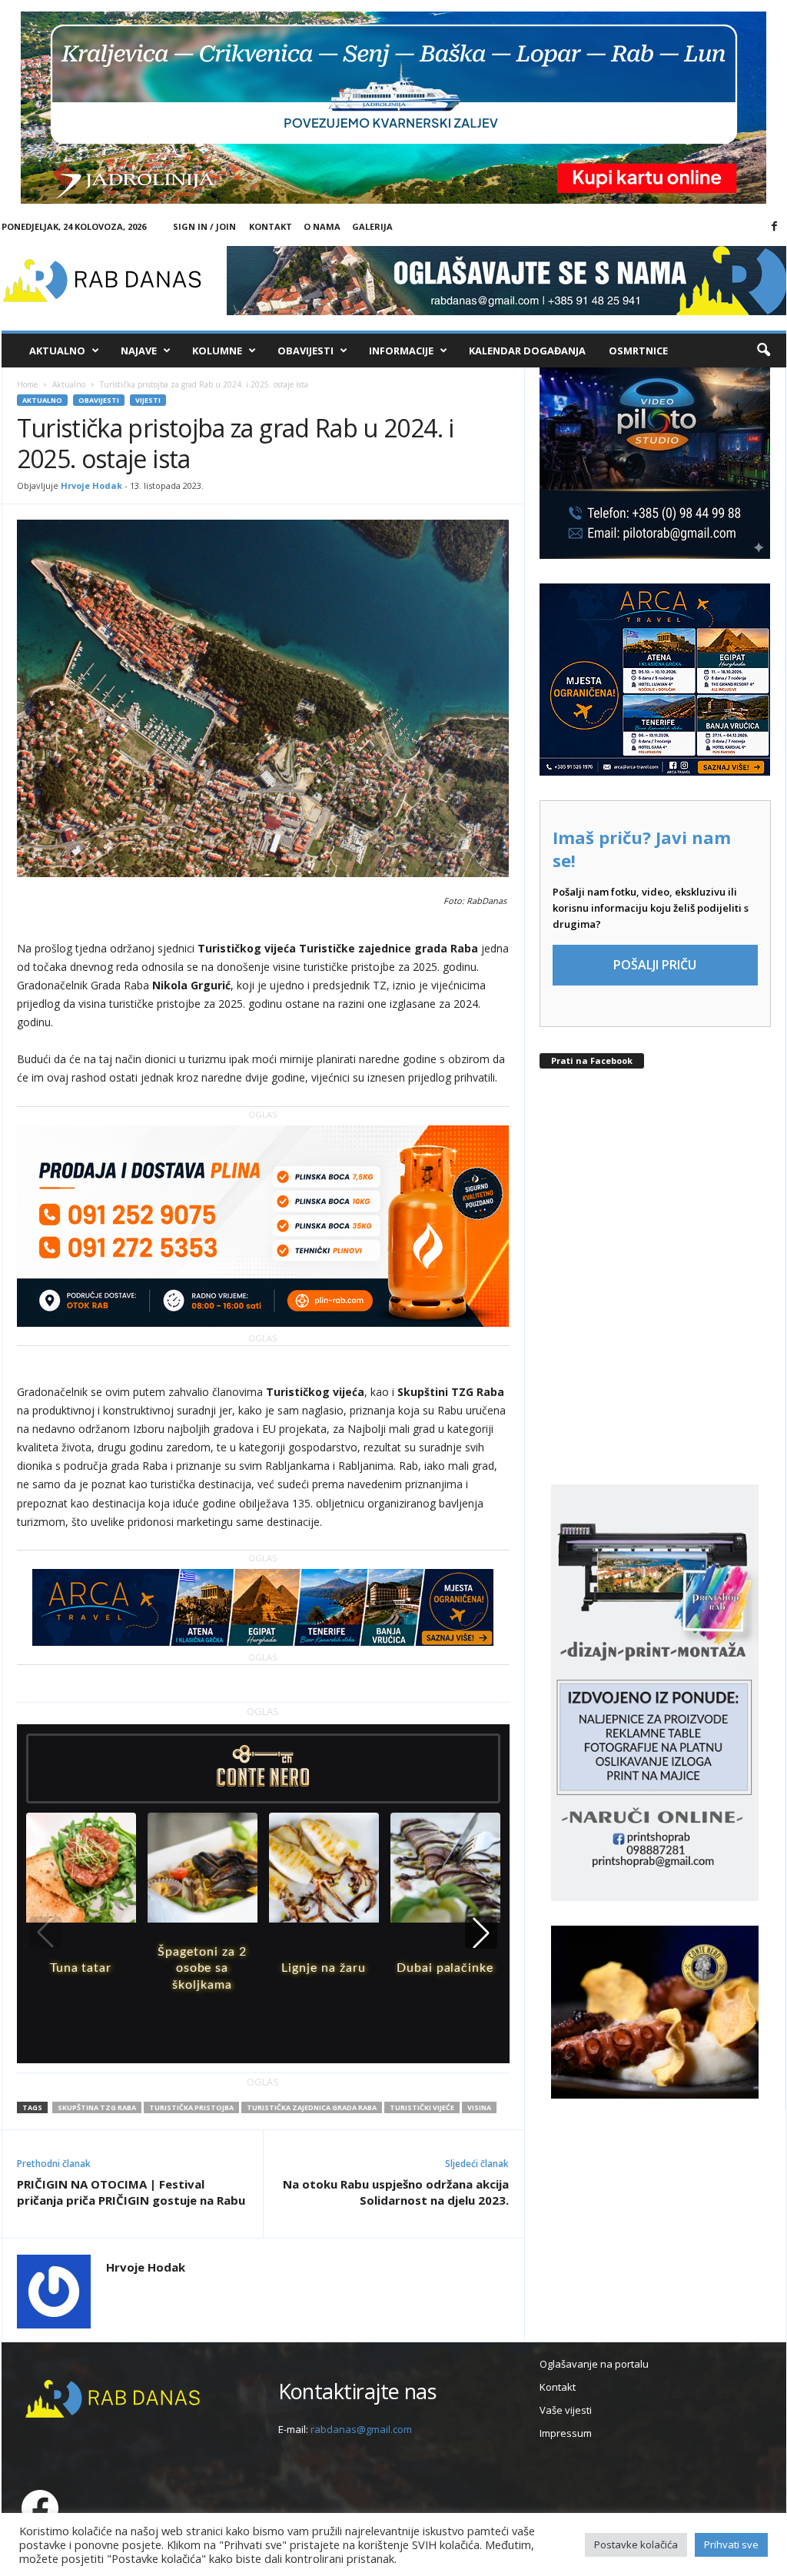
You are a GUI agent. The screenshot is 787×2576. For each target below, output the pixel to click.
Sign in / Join (204, 226)
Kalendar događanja (527, 351)
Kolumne (217, 351)
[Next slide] (481, 1933)
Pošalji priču (655, 965)
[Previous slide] (45, 1933)
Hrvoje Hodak (91, 485)
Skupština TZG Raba (97, 2107)
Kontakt (271, 226)
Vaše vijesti (566, 2410)
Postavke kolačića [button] (636, 2544)
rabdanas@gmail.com (361, 2429)
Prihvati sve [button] (731, 2544)
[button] (763, 351)
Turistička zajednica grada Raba (312, 2107)
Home (27, 384)
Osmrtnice (638, 351)
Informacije (401, 351)
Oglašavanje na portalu (594, 2364)
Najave (139, 351)
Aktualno (57, 351)
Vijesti (148, 400)
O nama (322, 226)
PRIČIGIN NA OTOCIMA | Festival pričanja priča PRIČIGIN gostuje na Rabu (131, 2192)
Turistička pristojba (191, 2107)
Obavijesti (306, 351)
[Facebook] (775, 227)
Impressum (566, 2433)
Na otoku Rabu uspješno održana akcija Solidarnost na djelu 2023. (396, 2192)
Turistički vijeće (422, 2107)
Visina (479, 2107)
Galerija (372, 226)
